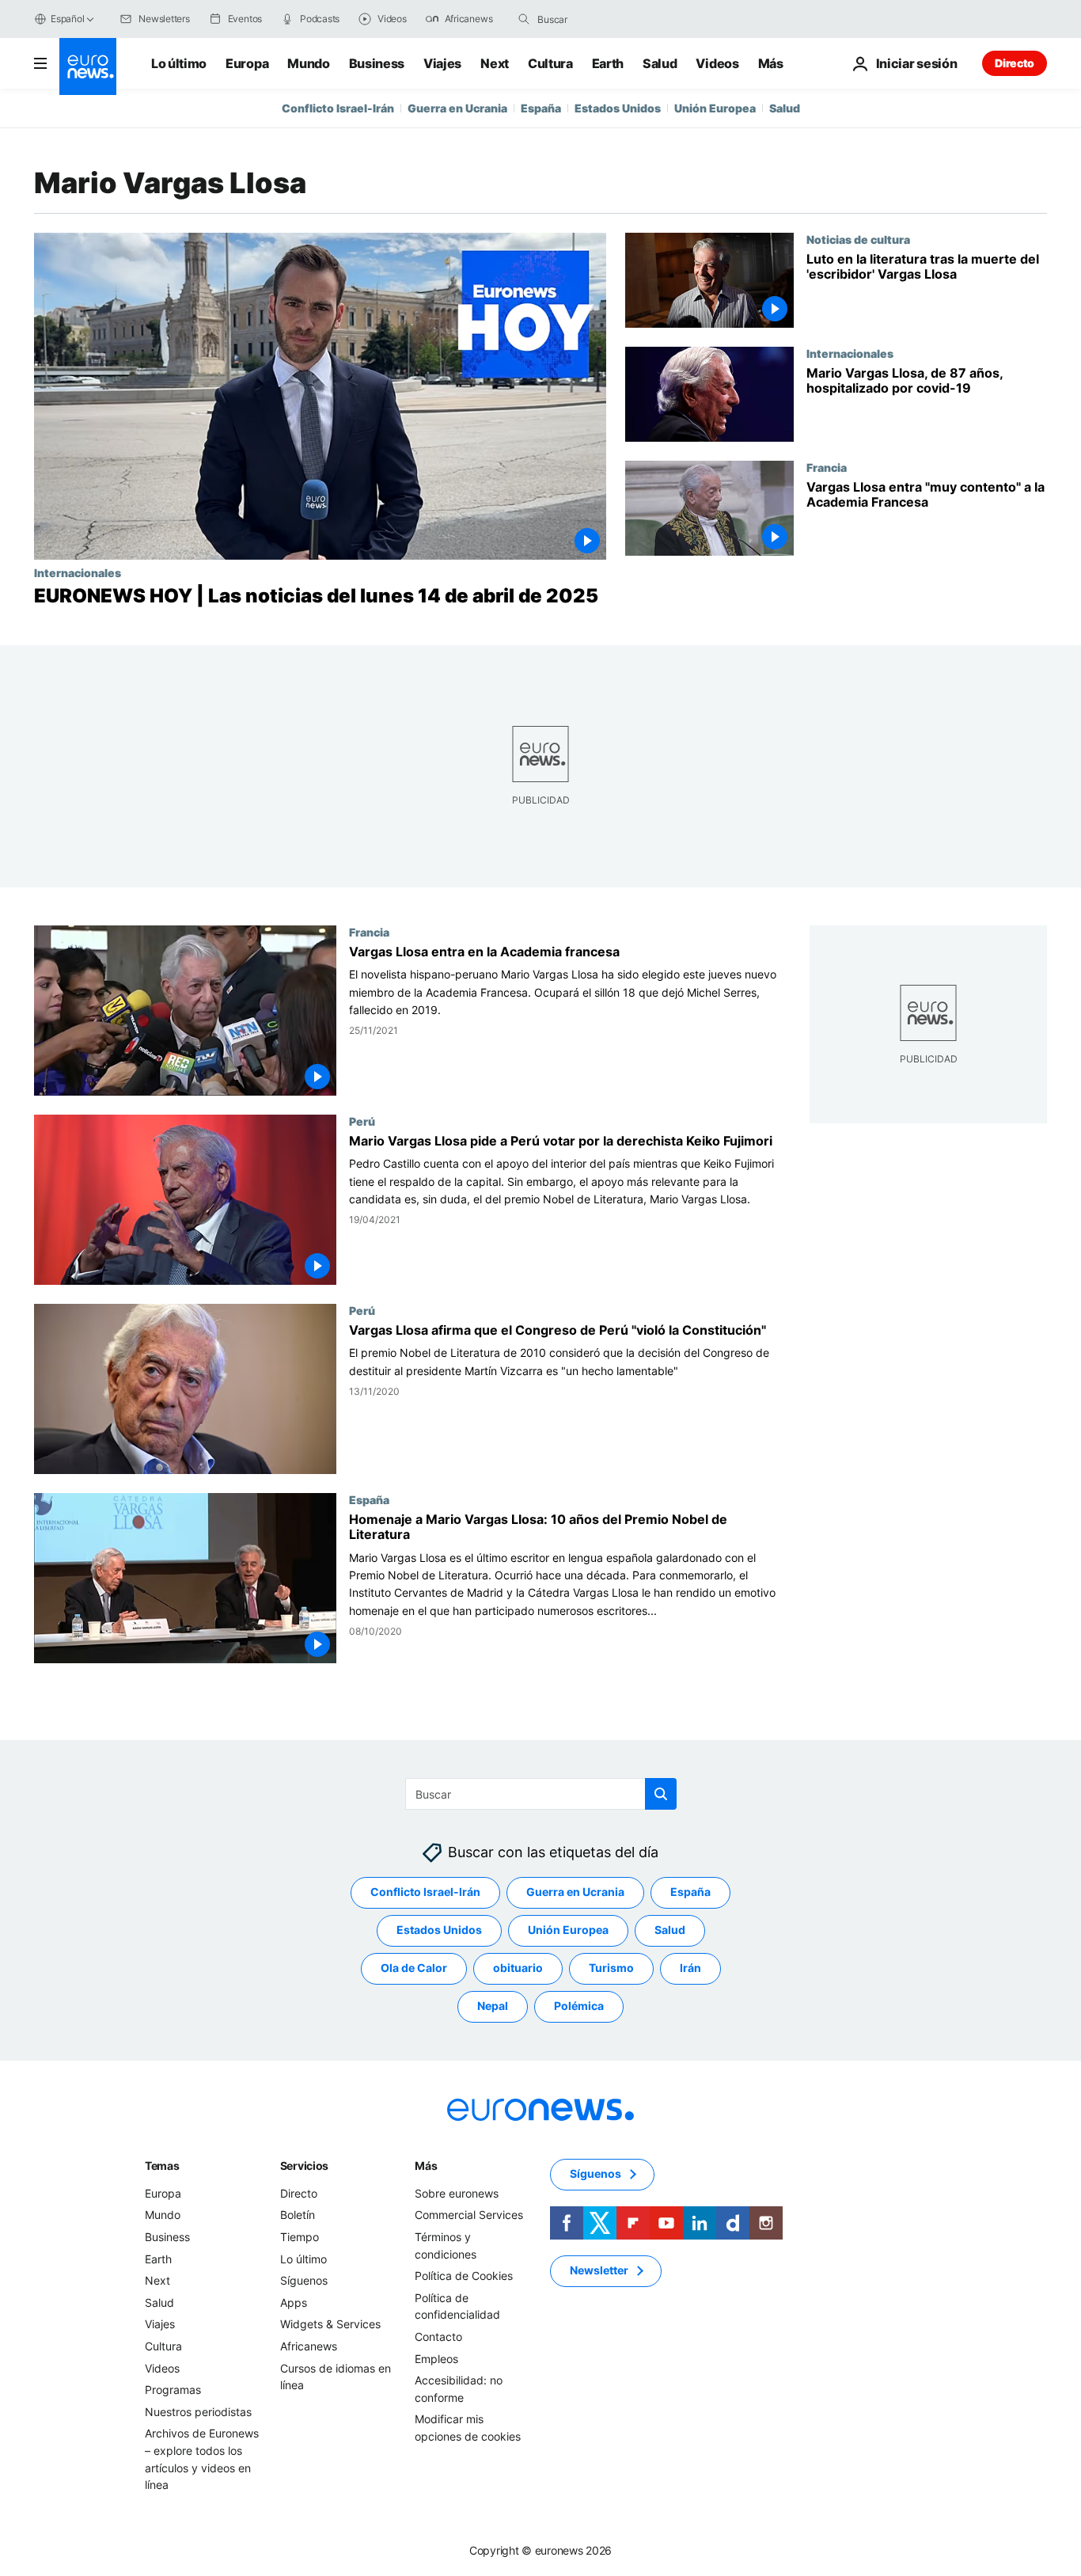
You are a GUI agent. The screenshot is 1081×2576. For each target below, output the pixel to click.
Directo (1015, 63)
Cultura (550, 63)
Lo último (179, 63)
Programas (173, 2390)
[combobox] (604, 19)
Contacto (438, 2337)
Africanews (309, 2346)
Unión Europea (715, 108)
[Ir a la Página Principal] (88, 66)
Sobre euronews (457, 2193)
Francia (827, 467)
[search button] (524, 19)
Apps (294, 2302)
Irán (690, 1968)
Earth (608, 63)
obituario (518, 1968)
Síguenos (304, 2280)
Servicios (304, 2166)
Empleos (436, 2358)
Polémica (579, 2006)
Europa (247, 63)
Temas (162, 2166)
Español (67, 19)
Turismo (611, 1968)
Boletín (298, 2215)
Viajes (442, 63)
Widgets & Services (330, 2324)
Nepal (493, 2006)
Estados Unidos (618, 108)
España (541, 108)
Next (495, 63)
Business (377, 63)
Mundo (308, 63)
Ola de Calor (414, 1968)
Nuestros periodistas (198, 2412)
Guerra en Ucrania (457, 108)
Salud (660, 63)
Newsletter (599, 2270)
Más (426, 2166)
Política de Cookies (464, 2276)
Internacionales (78, 572)
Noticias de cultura (858, 239)
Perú (362, 1122)
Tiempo (300, 2237)
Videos (717, 63)
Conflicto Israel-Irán (338, 108)
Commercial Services (469, 2215)
